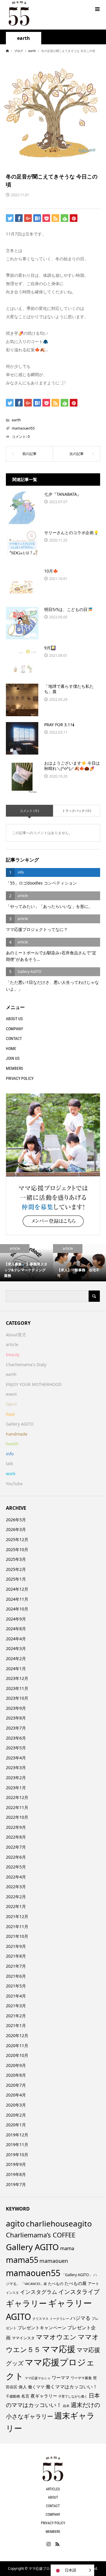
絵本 (66, 2406)
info (10, 1454)
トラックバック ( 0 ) (77, 811)
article (12, 1344)
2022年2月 (16, 1897)
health (12, 1444)
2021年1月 (16, 2025)
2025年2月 (16, 1569)
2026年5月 (16, 1520)
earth (24, 38)
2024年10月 (17, 1609)
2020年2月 (16, 2115)
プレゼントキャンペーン (42, 2328)
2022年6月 (16, 1857)
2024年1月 (16, 1669)
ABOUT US (14, 1019)
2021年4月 (16, 1996)
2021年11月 (17, 1926)
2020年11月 (17, 2046)
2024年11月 (17, 1599)
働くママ (36, 2387)
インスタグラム (39, 2292)
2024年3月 (16, 1648)
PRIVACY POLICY (20, 1078)
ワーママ (61, 2377)
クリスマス (40, 2319)
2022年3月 (16, 1887)
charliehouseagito (59, 2224)
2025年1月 (16, 1579)
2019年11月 (17, 2145)
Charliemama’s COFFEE (41, 2235)
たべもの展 (76, 2283)
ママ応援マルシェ (38, 2378)
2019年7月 (16, 2184)
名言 (25, 2396)
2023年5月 (16, 1748)
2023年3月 (16, 1768)
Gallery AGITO (20, 1424)
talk (9, 1463)
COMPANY (14, 1029)
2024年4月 (16, 1639)
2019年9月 (16, 2164)
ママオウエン (56, 2337)
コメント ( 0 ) (29, 811)
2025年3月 (16, 1559)
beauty (13, 1354)
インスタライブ (79, 2292)
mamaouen (54, 2261)
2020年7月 (16, 2085)
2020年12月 (17, 2035)
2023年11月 (17, 1688)
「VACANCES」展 (34, 2284)
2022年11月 (17, 1807)
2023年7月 (16, 1728)
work (11, 1474)
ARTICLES (53, 2489)
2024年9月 (16, 1619)
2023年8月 (16, 1718)
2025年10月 (17, 1549)
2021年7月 (16, 1966)
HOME (11, 1049)
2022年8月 (16, 1837)
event (11, 1394)
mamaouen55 (23, 428)
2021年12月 (17, 1916)
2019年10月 (17, 2155)
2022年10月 (17, 1817)
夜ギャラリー (44, 2396)
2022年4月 (16, 1877)
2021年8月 (16, 1956)
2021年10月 (17, 1936)
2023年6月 (16, 1738)
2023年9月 (16, 1708)
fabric (12, 1404)
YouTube (14, 1484)
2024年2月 (16, 1658)
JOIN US (13, 1058)
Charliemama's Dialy (26, 1365)
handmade (17, 1434)
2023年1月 (16, 1788)
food (10, 1414)
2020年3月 (16, 2105)
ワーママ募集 (81, 2378)
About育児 (16, 1335)
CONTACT (14, 1038)
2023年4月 (16, 1758)
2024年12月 (17, 1589)
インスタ (12, 2293)
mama (67, 2248)
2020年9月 (16, 2065)
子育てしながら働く (73, 2396)
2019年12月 (17, 2135)
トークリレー (59, 2319)
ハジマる (80, 2318)
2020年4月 (16, 2095)
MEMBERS (14, 1068)
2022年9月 (16, 1827)
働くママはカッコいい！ (72, 2387)
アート (93, 2284)
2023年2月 (16, 1778)
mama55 (22, 2260)
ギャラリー (26, 2303)
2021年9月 (16, 1946)
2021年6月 (16, 1976)
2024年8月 (16, 1629)
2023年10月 (17, 1698)
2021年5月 (16, 1986)
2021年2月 (16, 2016)
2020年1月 (16, 2125)
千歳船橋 (13, 2396)
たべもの (56, 2284)
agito (15, 2224)
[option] (26, 1263)
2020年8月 (16, 2075)
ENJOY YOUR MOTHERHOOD (34, 1384)
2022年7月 (16, 1847)
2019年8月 (16, 2174)
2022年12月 (17, 1797)
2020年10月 (17, 2055)
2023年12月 (17, 1678)
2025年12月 (17, 1539)
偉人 (23, 2387)
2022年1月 (16, 1906)
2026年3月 (16, 1529)
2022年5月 (16, 1867)
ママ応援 (59, 2349)
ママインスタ (23, 2338)
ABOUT (53, 2497)
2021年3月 (16, 2006)
